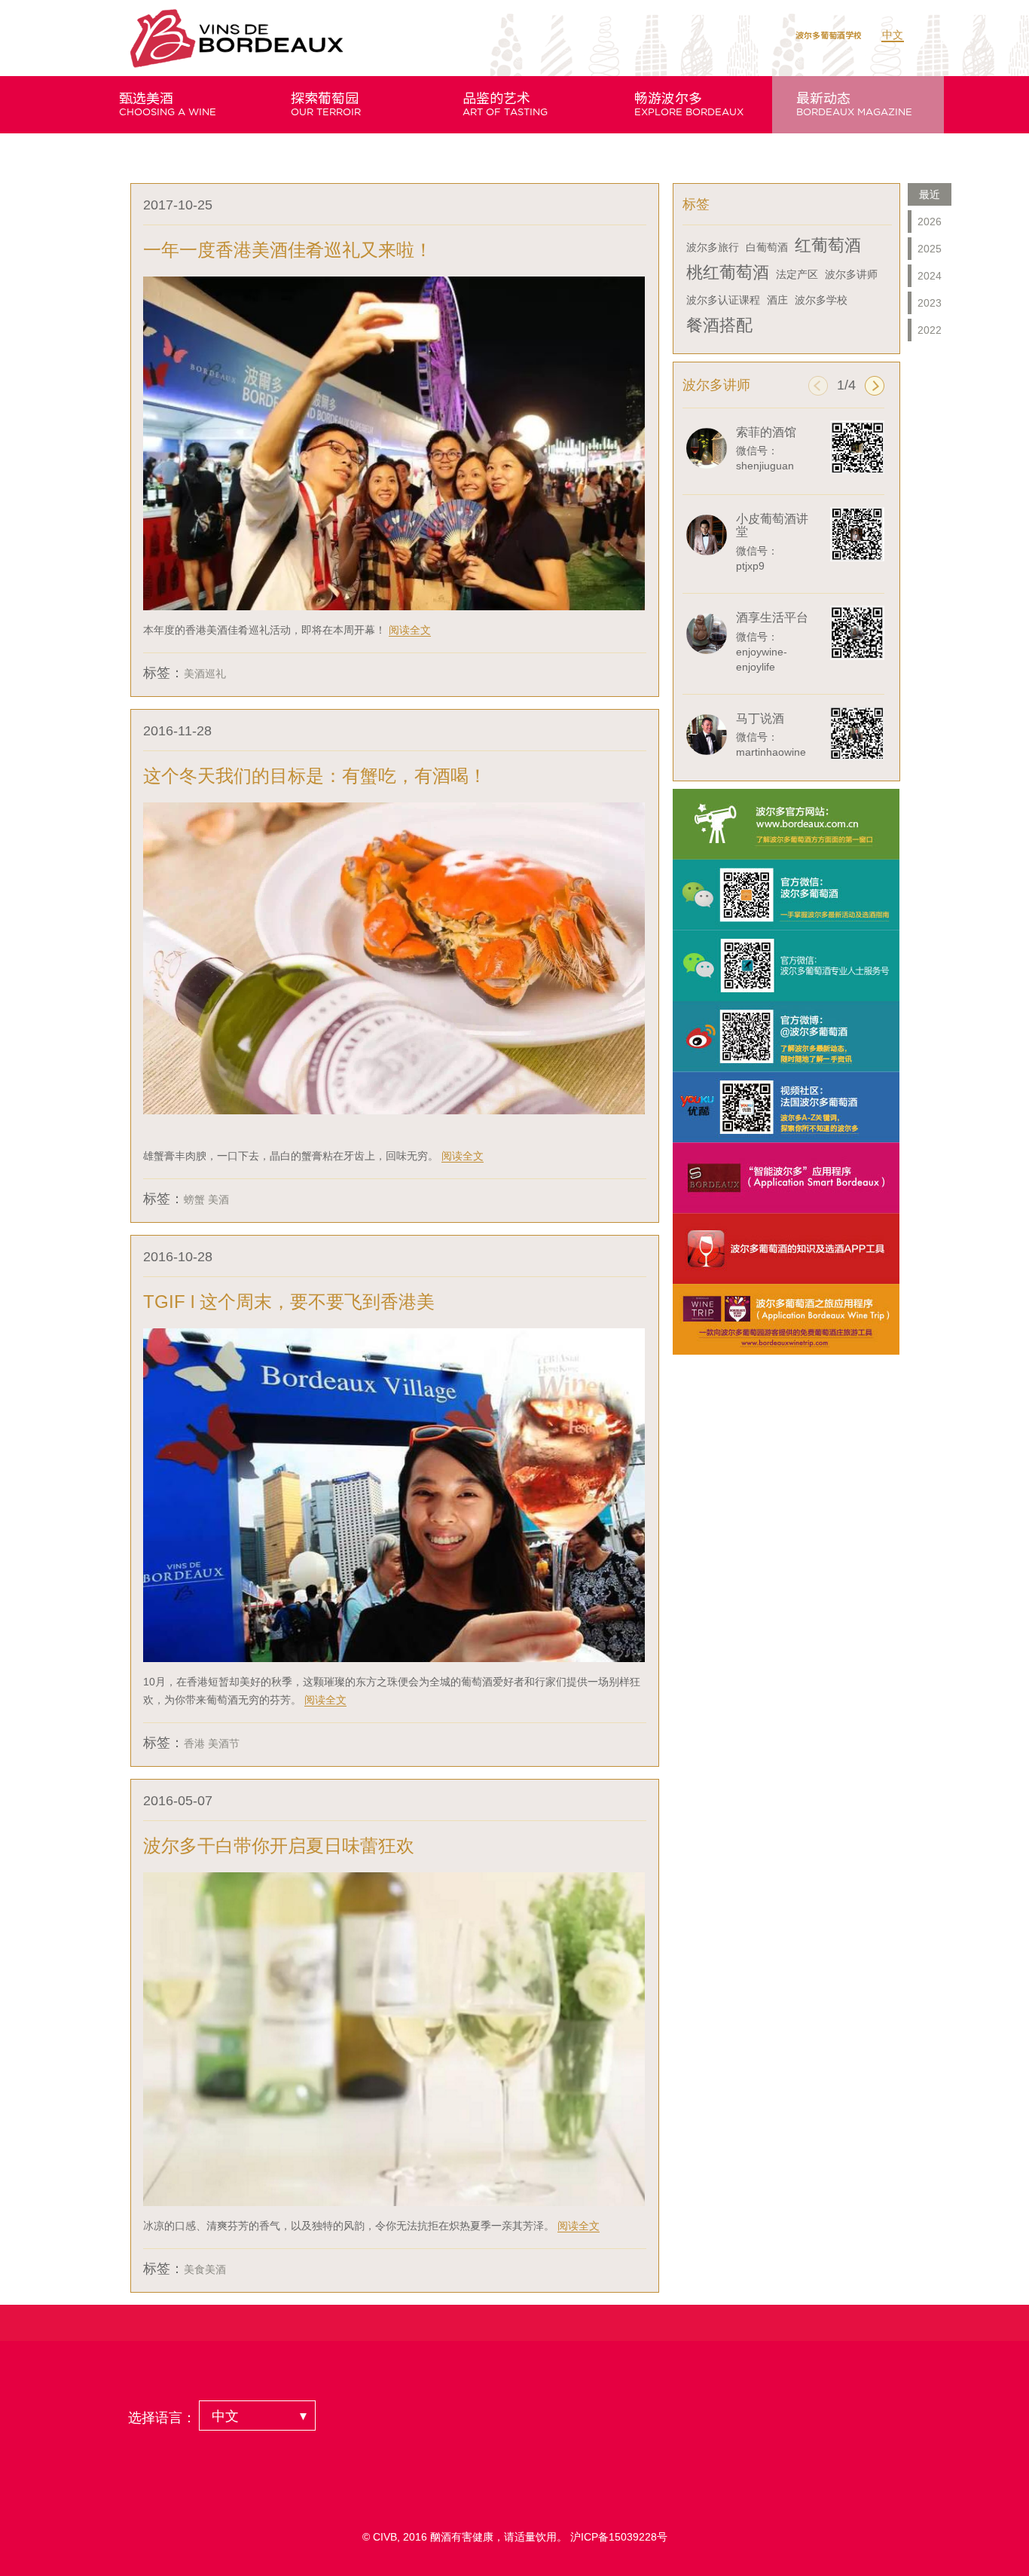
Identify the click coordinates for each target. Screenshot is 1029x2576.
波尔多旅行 (713, 247)
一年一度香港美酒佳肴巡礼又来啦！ (288, 250)
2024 (930, 276)
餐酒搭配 (719, 325)
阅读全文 (410, 630)
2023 (930, 303)
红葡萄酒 (828, 245)
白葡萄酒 (767, 247)
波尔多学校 (821, 300)
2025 (930, 249)
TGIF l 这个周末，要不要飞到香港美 (289, 1302)
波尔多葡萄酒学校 (829, 35)
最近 (930, 194)
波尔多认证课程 (723, 300)
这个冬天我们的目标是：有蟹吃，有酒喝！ (315, 776)
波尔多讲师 (851, 274)
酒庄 (777, 300)
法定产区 (797, 274)
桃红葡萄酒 (728, 272)
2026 (930, 222)
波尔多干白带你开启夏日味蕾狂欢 (279, 1846)
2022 (930, 330)
